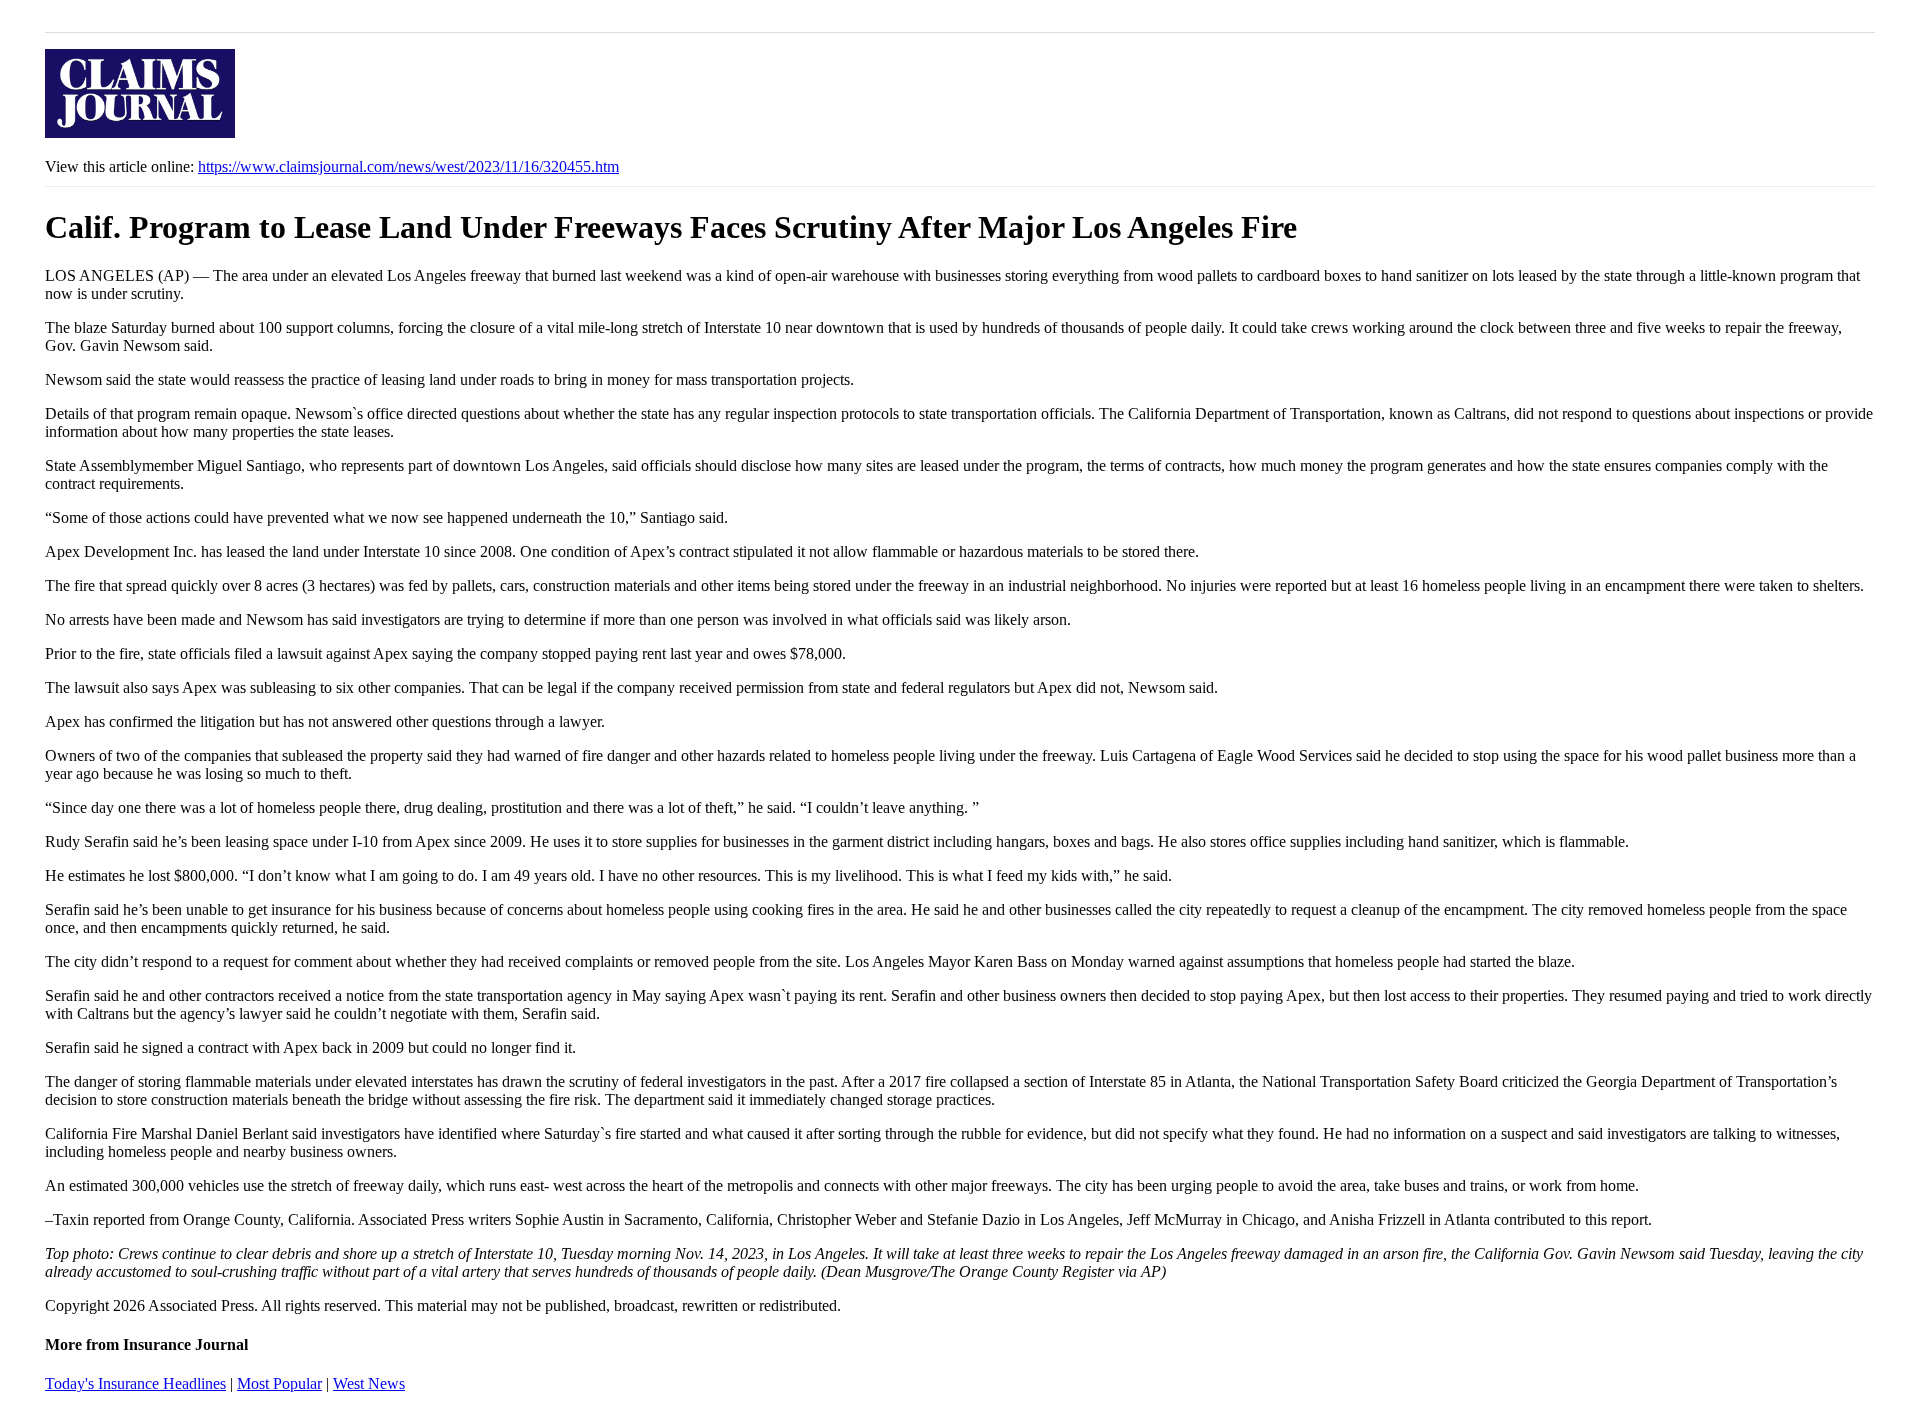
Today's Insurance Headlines (135, 1383)
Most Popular (279, 1383)
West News (369, 1383)
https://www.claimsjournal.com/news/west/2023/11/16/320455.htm (408, 166)
